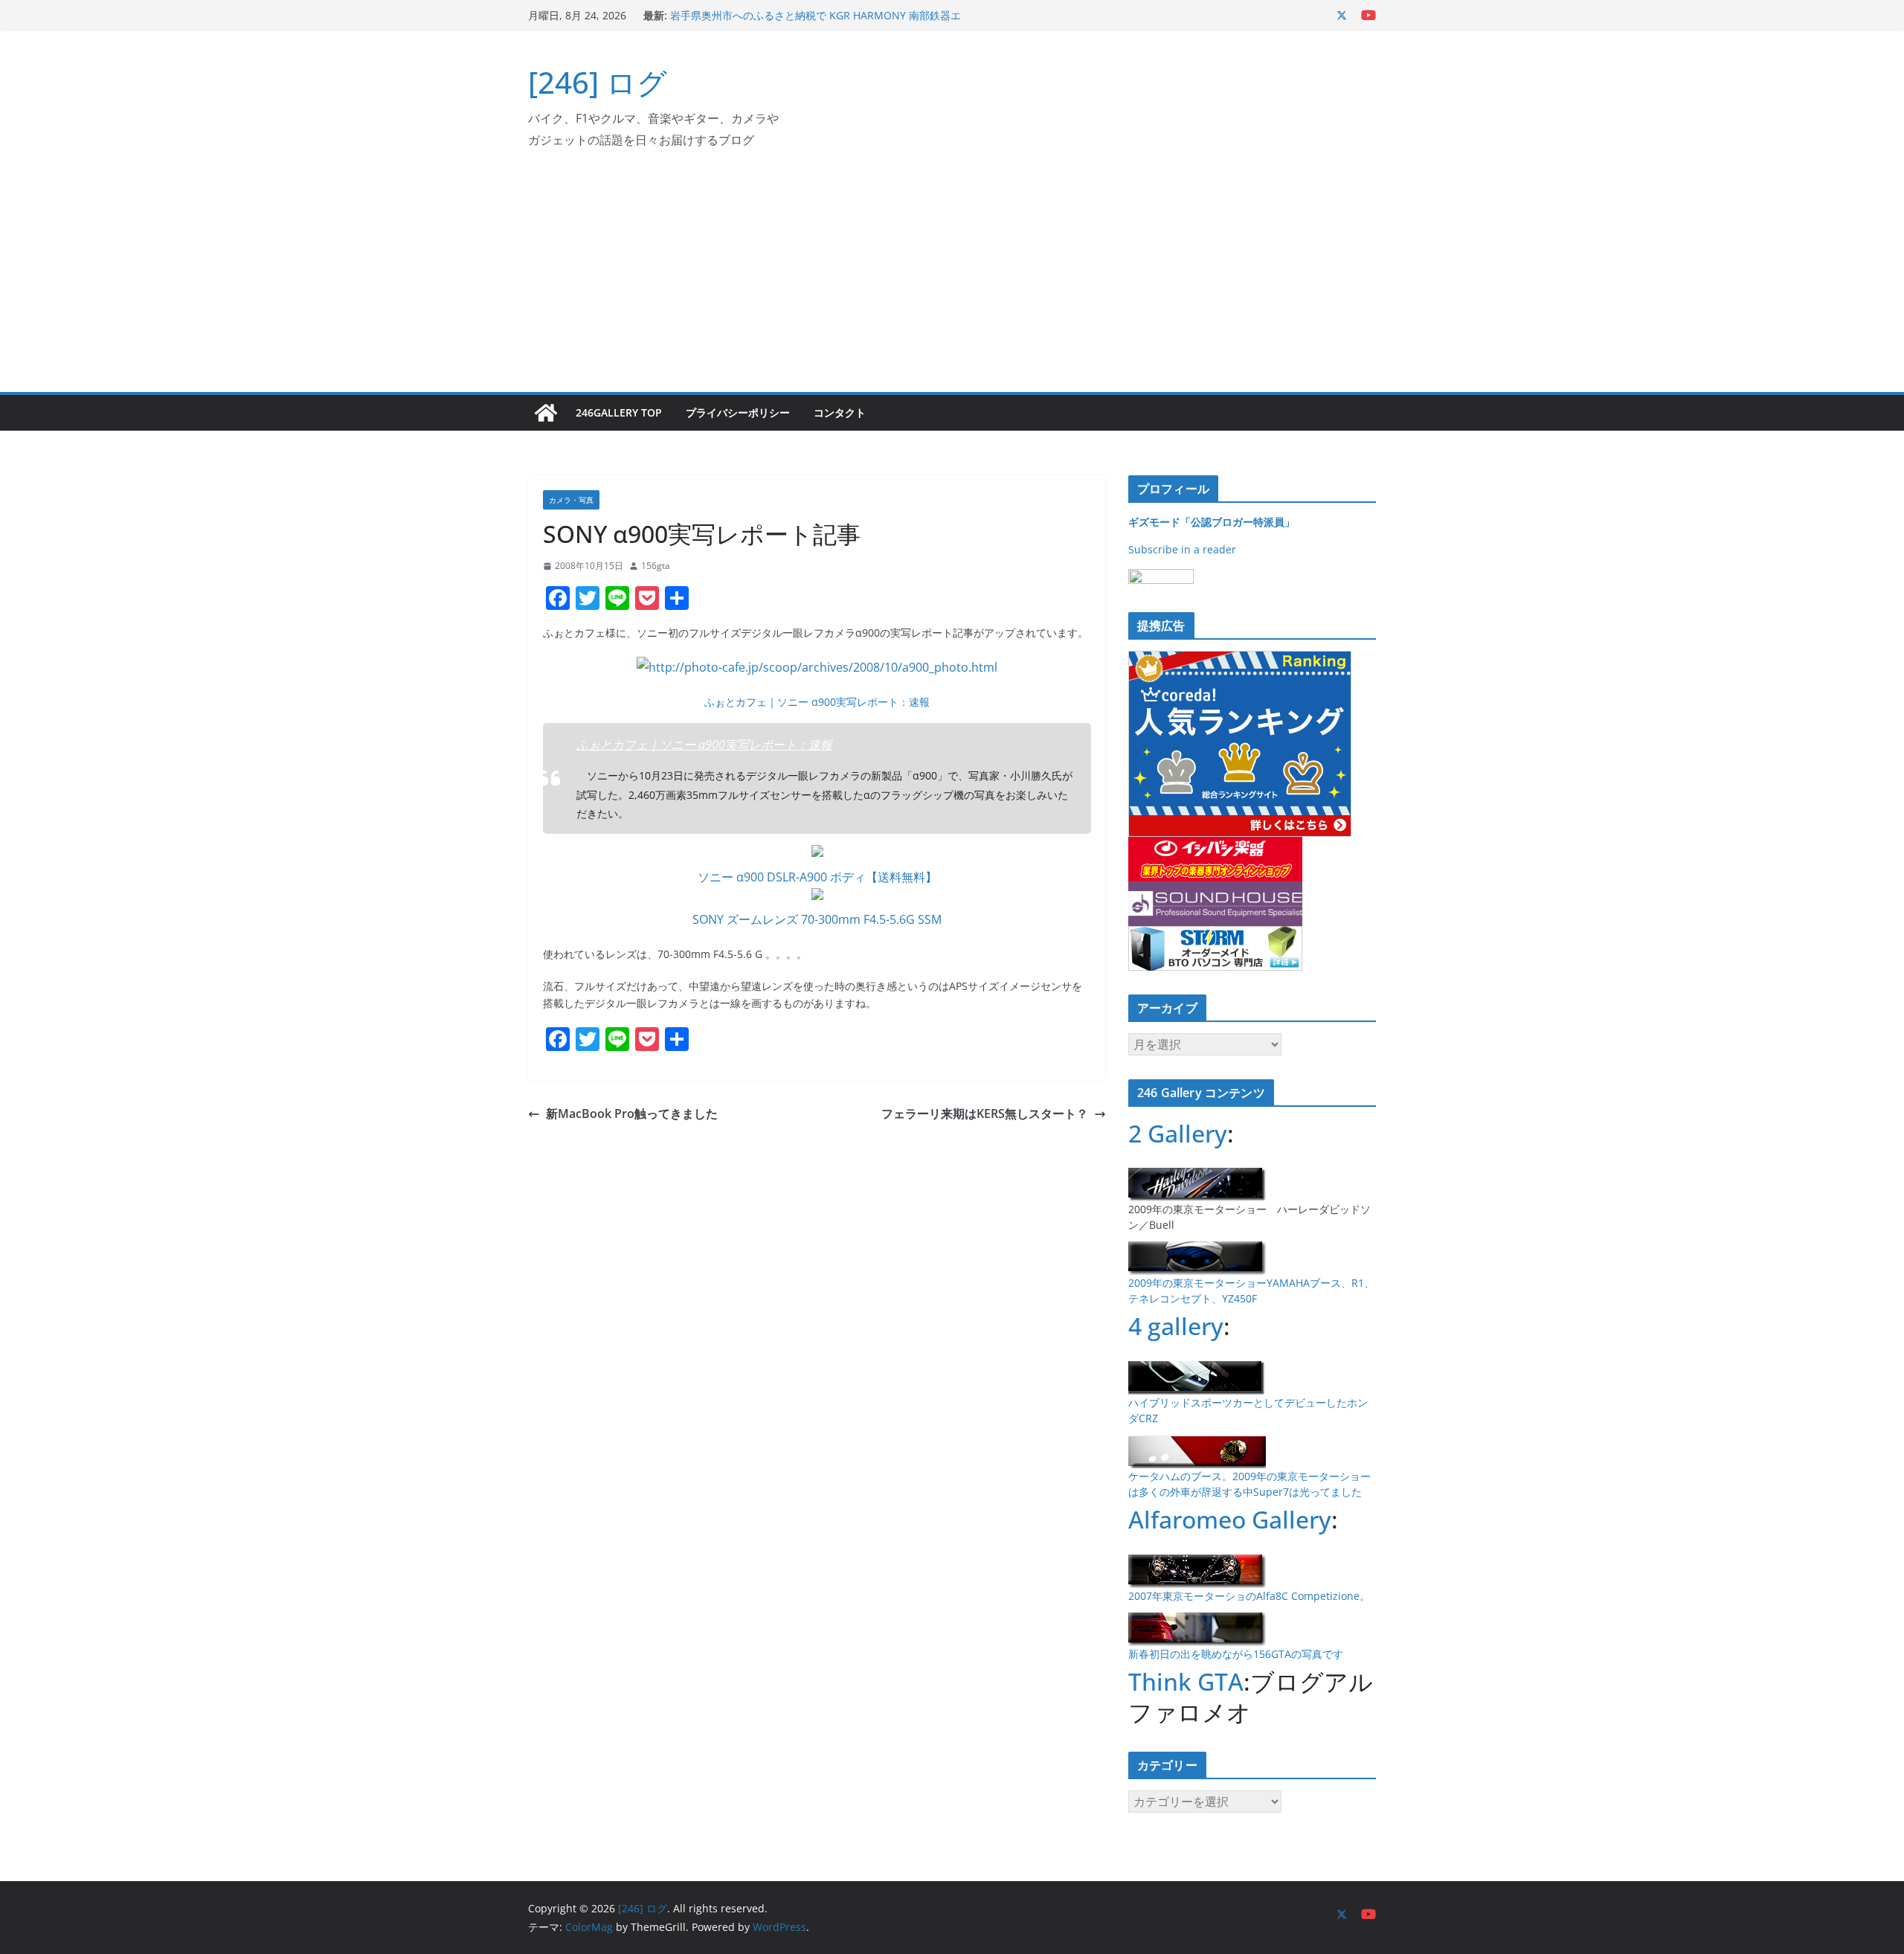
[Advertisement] (952, 280)
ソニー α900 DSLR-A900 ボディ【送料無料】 (817, 877)
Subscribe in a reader (1182, 549)
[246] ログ (598, 82)
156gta (656, 566)
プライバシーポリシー (738, 412)
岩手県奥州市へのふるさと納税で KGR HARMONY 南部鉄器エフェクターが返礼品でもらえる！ (816, 23)
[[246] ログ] (546, 413)
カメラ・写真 (571, 500)
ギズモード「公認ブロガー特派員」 (1212, 522)
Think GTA (1186, 1681)
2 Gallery (1178, 1133)
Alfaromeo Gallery (1230, 1519)
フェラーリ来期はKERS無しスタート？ (985, 1113)
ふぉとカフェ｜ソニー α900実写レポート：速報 (817, 702)
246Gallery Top (619, 412)
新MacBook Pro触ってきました (632, 1113)
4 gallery (1176, 1326)
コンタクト (840, 412)
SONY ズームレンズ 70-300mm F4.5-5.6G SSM (817, 919)
